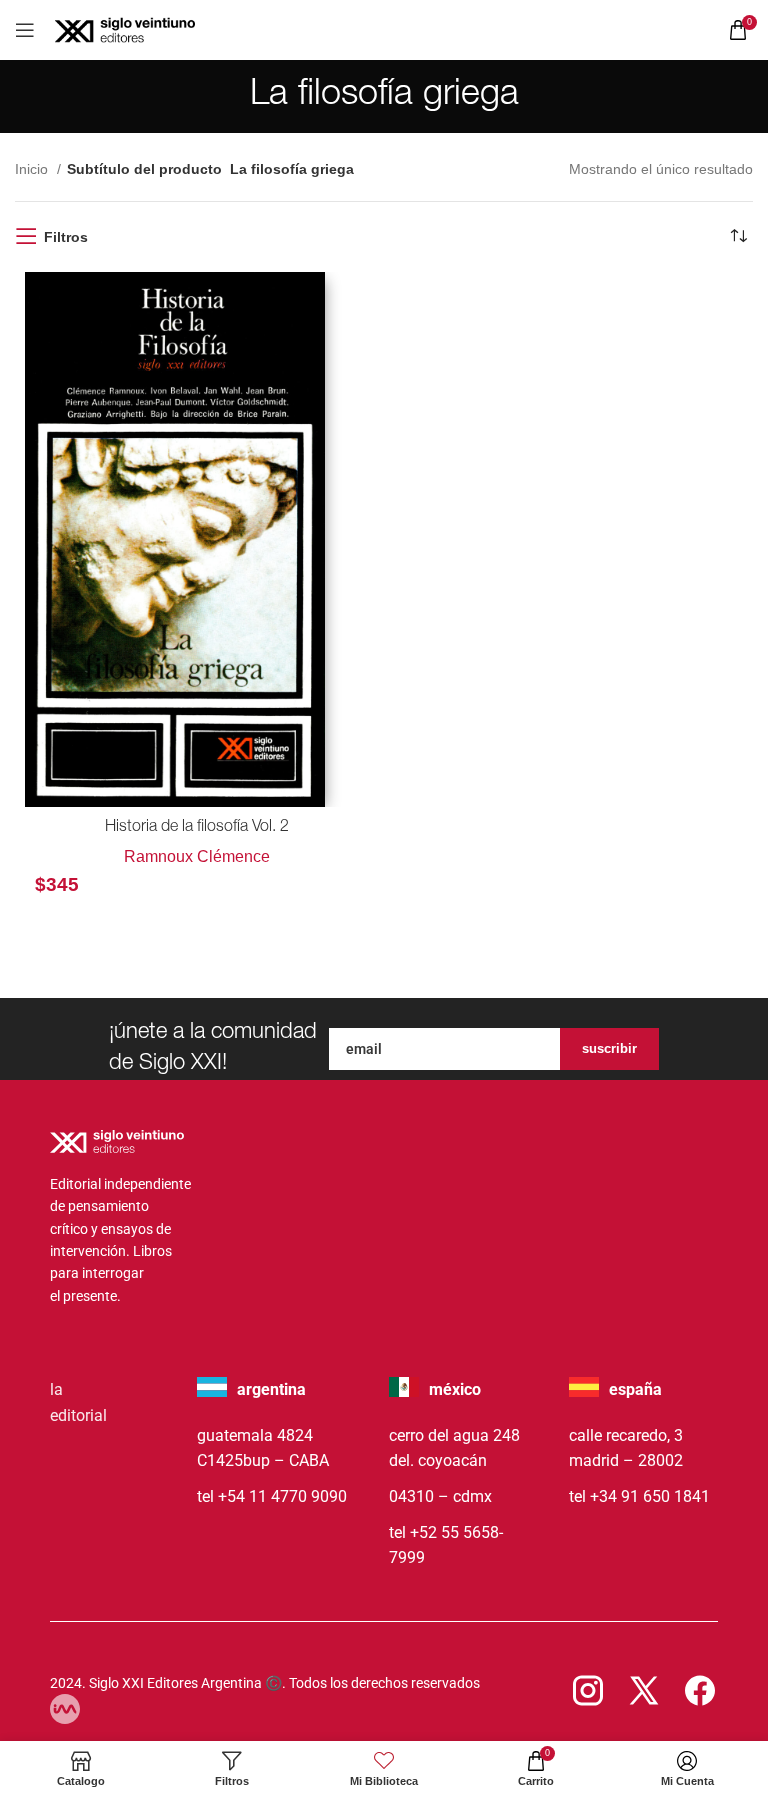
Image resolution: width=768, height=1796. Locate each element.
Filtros (66, 237)
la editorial (78, 1402)
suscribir (609, 1048)
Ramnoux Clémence (197, 856)
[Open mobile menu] (25, 30)
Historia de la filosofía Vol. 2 (197, 828)
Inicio (33, 169)
